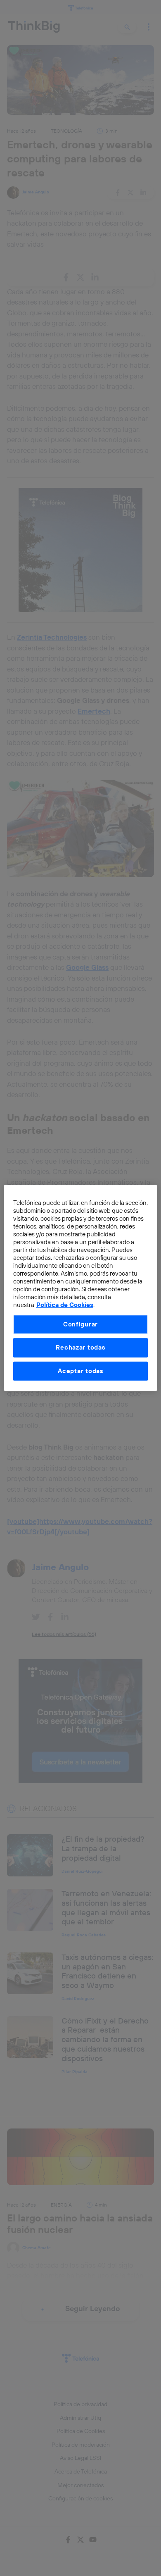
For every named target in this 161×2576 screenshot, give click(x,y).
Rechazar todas (80, 1348)
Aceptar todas (80, 1371)
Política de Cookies (65, 1305)
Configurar (80, 1324)
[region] (81, 1288)
